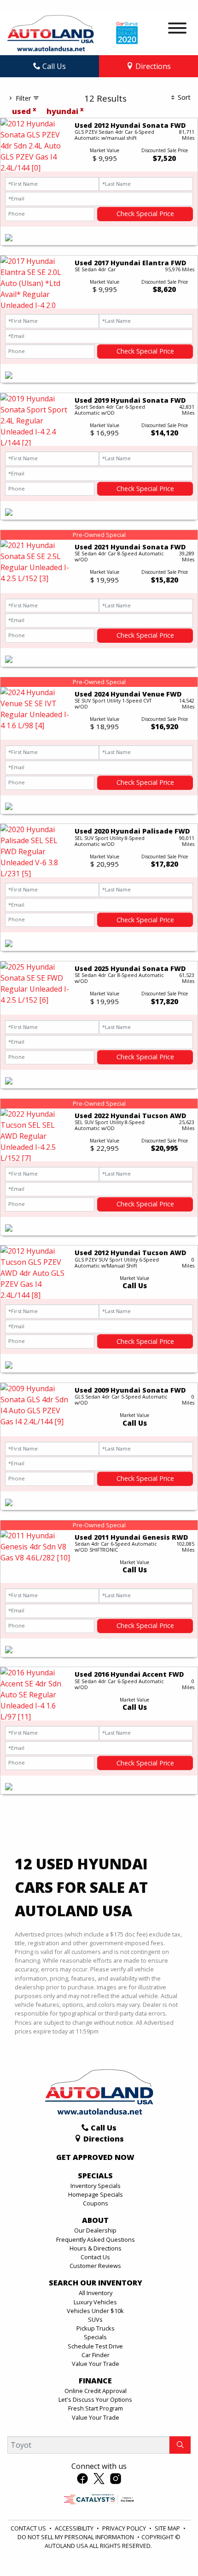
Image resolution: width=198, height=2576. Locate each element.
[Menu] (177, 29)
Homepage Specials (96, 2194)
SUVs (95, 2319)
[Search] (180, 2445)
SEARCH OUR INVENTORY (96, 2283)
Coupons (96, 2203)
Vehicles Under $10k (95, 2311)
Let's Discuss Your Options (95, 2399)
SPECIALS (95, 2176)
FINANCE (95, 2381)
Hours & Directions (96, 2248)
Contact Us (95, 2257)
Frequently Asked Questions (96, 2239)
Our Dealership (95, 2230)
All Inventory (96, 2293)
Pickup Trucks (96, 2328)
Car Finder (96, 2355)
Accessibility (75, 2528)
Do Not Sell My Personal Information (76, 2537)
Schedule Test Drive (95, 2346)
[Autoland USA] (51, 32)
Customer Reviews (95, 2266)
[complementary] (170, 2548)
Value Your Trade (96, 2364)
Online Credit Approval (96, 2391)
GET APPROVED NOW (95, 2158)
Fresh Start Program (96, 2408)
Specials (95, 2337)
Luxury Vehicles (95, 2302)
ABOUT (95, 2221)
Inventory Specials (96, 2186)
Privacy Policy (125, 2528)
